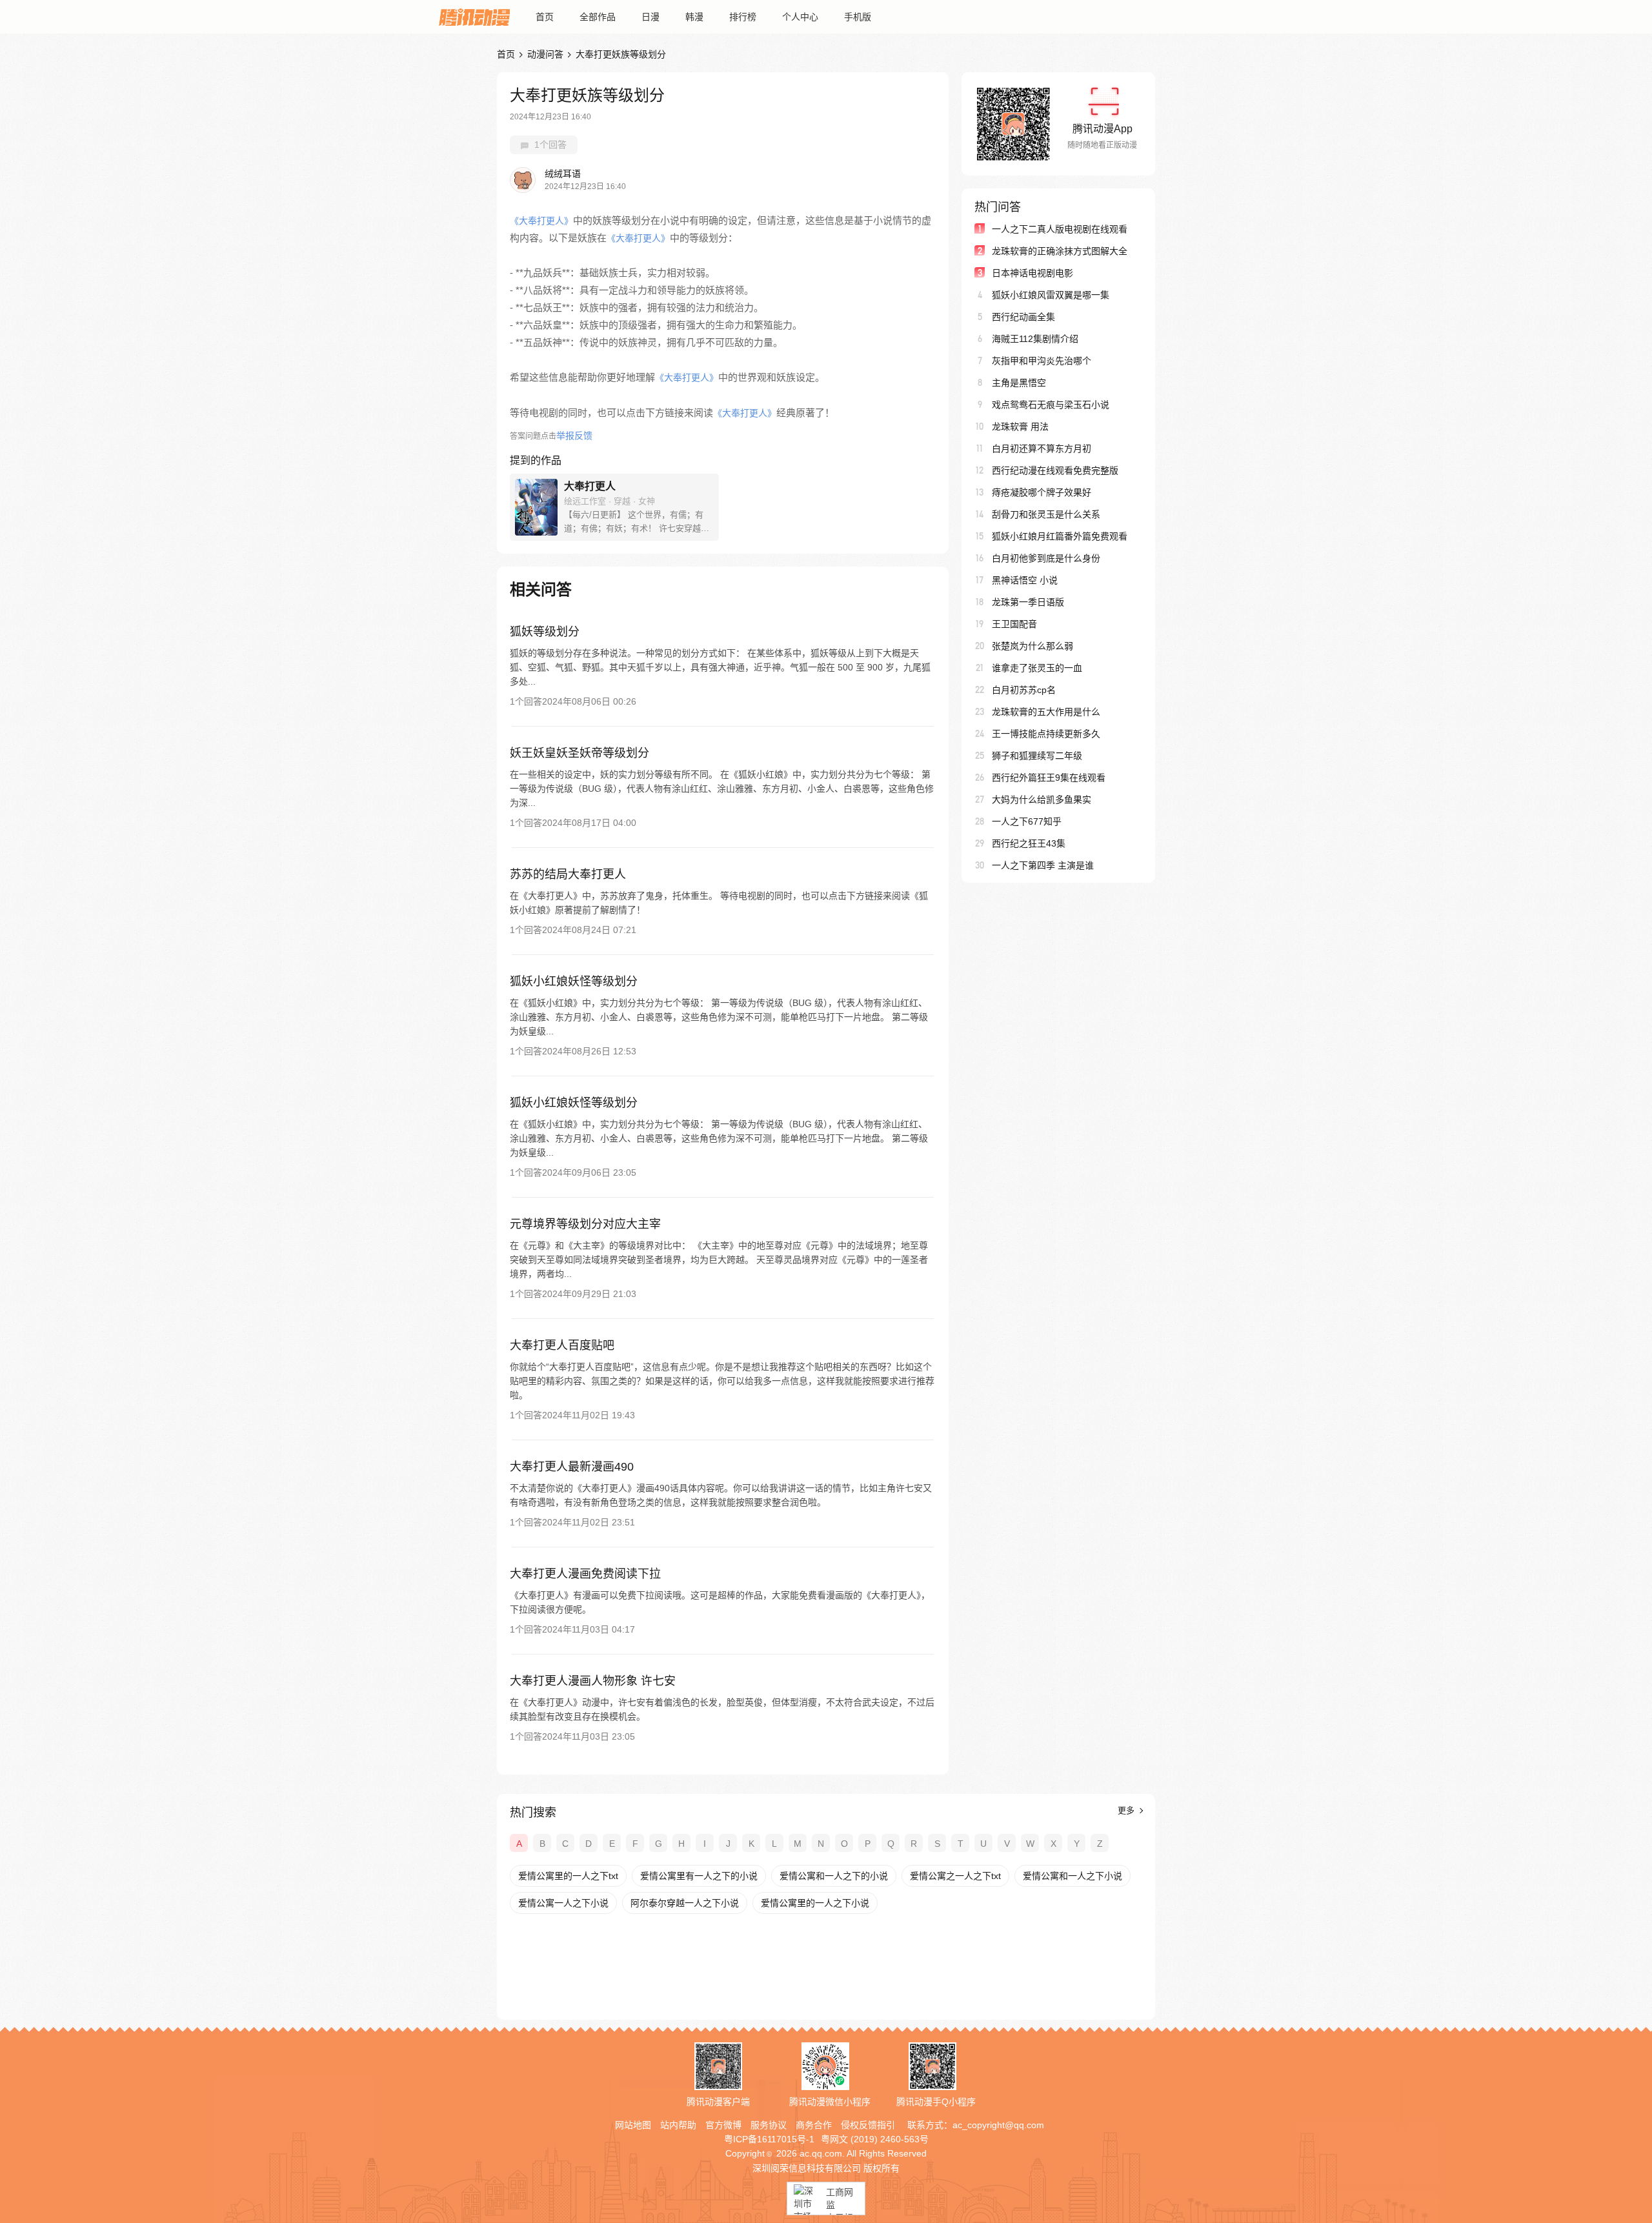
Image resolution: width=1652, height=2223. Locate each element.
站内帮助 (678, 2125)
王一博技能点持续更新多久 (1046, 734)
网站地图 (633, 2125)
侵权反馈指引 (868, 2125)
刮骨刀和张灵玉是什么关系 (1046, 514)
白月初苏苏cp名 (1024, 690)
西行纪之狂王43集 (1029, 843)
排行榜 (743, 17)
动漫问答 (545, 54)
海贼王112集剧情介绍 (1035, 339)
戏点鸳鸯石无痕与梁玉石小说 (1051, 405)
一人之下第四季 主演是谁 (1043, 865)
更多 (1127, 1810)
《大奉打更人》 (541, 221)
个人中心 (800, 17)
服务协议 (769, 2125)
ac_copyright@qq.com (998, 2125)
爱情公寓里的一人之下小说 (815, 1903)
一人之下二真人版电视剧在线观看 (1060, 229)
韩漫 (694, 17)
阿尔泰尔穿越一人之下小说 (685, 1903)
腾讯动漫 (474, 17)
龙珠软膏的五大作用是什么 (1046, 712)
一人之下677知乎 (1027, 821)
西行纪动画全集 (1023, 317)
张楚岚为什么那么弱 (1032, 646)
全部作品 (598, 17)
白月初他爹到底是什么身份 (1046, 558)
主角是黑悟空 (1019, 383)
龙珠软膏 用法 (1020, 427)
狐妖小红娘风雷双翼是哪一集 (1051, 295)
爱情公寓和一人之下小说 (1073, 1876)
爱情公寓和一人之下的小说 (834, 1876)
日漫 (650, 17)
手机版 (858, 17)
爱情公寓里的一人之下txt (568, 1876)
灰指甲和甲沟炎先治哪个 (1042, 361)
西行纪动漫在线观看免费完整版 (1055, 470)
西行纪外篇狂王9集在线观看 (1049, 778)
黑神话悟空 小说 (1025, 580)
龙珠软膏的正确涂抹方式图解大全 (1060, 251)
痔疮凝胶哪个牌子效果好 (1042, 492)
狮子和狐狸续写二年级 (1037, 756)
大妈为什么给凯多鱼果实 (1042, 800)
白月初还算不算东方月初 (1042, 448)
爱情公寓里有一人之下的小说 (699, 1876)
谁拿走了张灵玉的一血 (1037, 668)
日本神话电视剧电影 (1032, 273)
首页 (545, 17)
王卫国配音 (1014, 624)
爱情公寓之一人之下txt (955, 1876)
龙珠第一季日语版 (1028, 602)
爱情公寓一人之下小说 (563, 1903)
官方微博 (723, 2125)
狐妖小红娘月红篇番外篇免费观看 (1060, 536)
